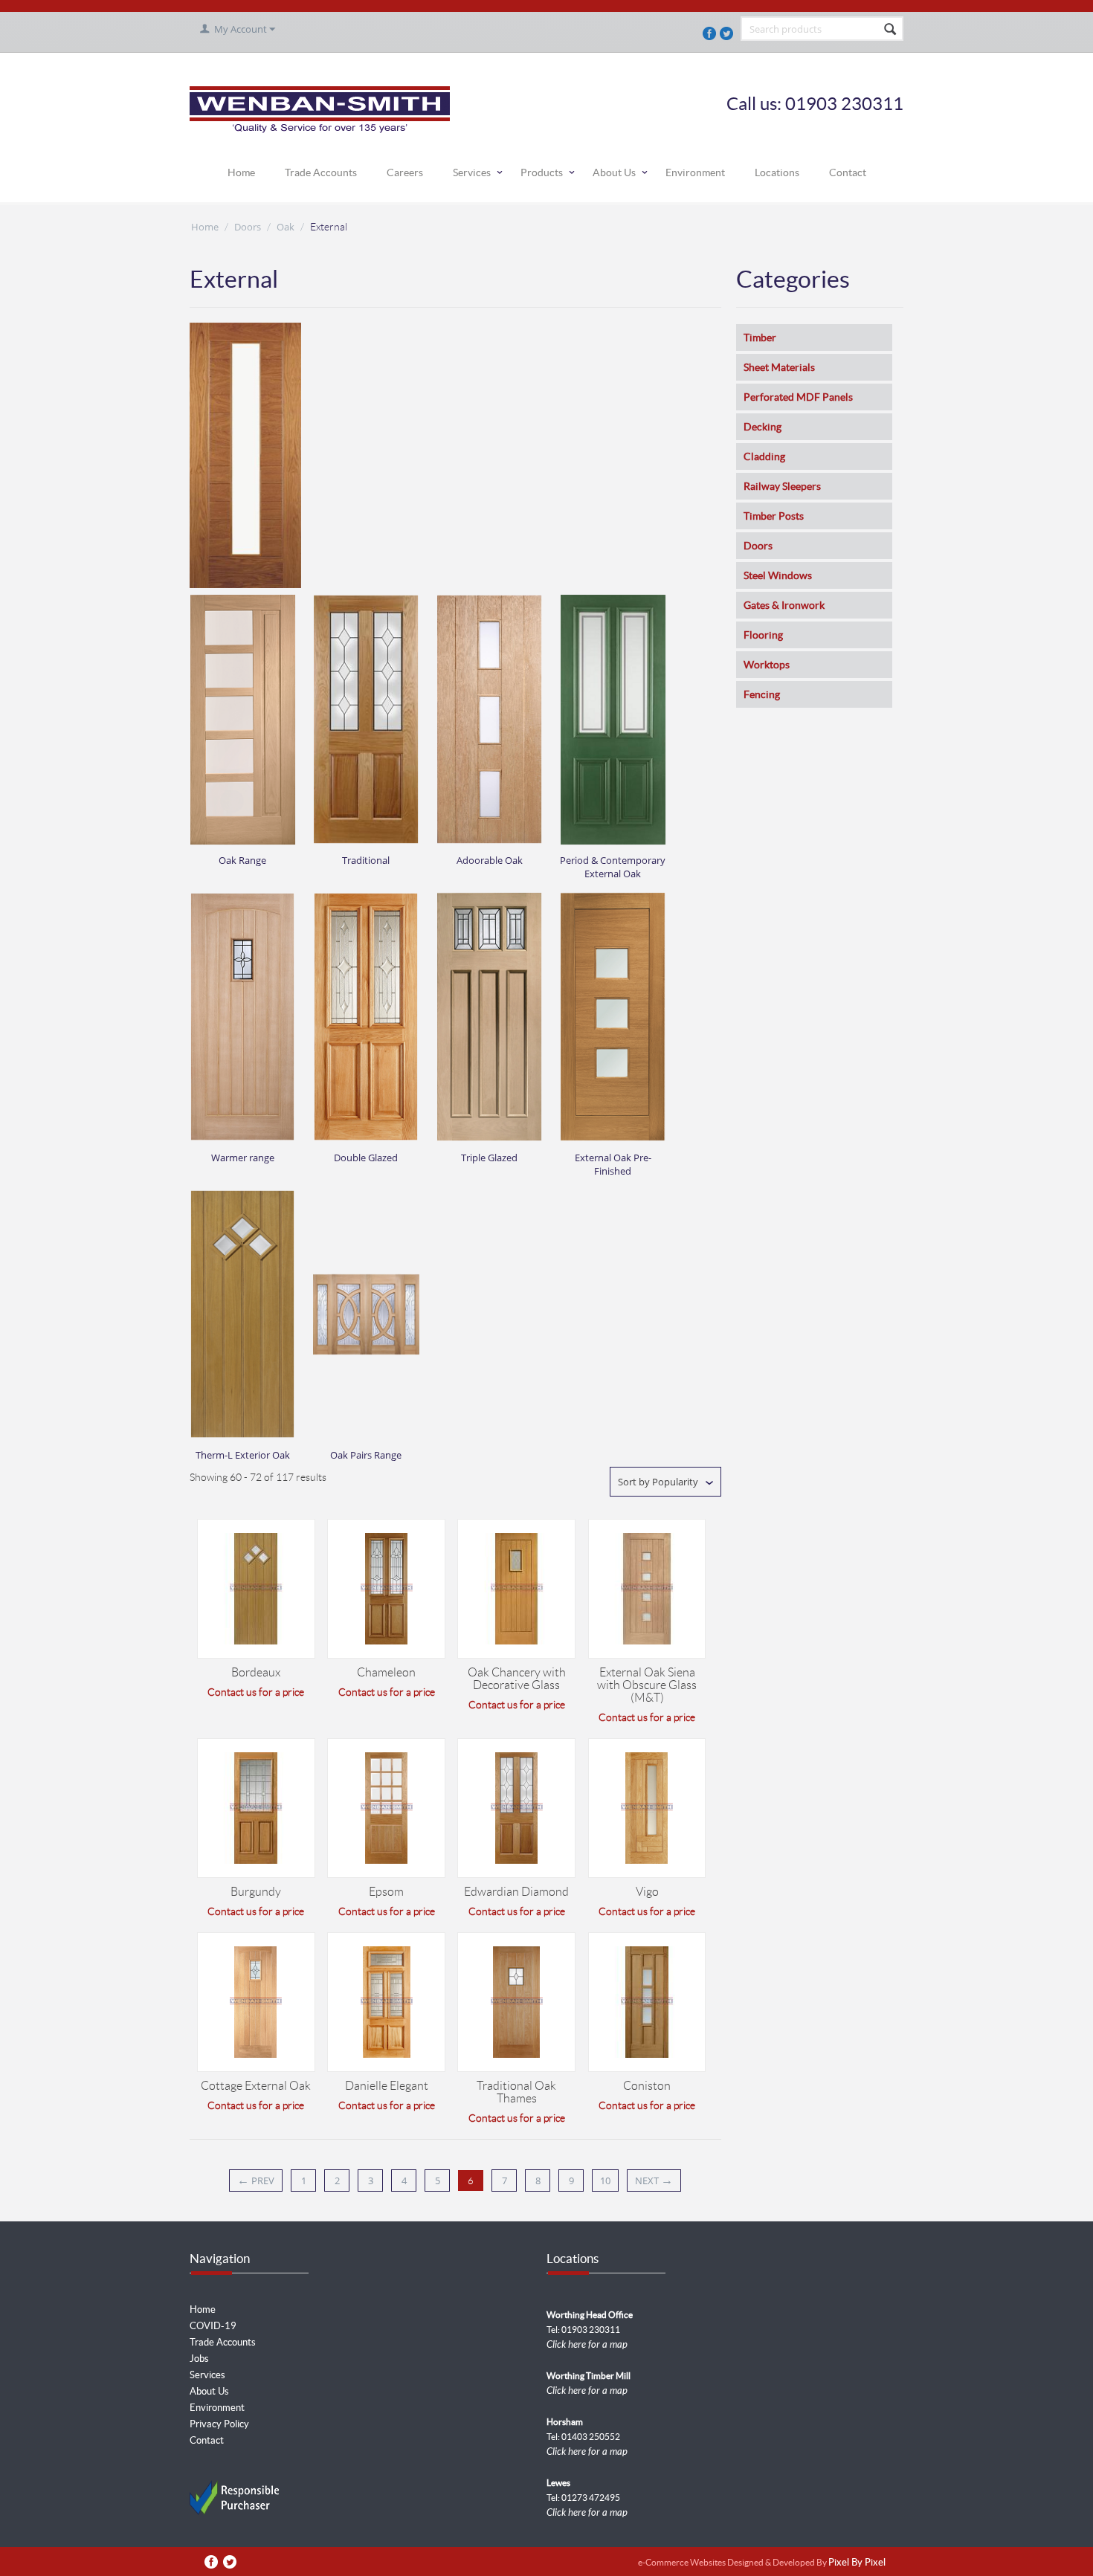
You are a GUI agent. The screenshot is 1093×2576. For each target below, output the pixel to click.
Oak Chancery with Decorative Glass (517, 1679)
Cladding (764, 456)
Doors (248, 227)
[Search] (891, 30)
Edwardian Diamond (516, 1892)
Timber (760, 338)
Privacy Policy (219, 2424)
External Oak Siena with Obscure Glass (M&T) (647, 1685)
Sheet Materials (779, 367)
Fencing (762, 694)
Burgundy (256, 1892)
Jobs (199, 2359)
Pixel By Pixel (857, 2563)
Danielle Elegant (387, 2086)
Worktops (767, 665)
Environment (695, 172)
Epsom (386, 1892)
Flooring (763, 635)
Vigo (647, 1892)
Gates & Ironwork (784, 605)
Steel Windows (778, 575)
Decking (762, 427)
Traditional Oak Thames (516, 2092)
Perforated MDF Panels (798, 397)
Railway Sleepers (782, 486)
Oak (286, 227)
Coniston (647, 2086)
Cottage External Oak (256, 2086)
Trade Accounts (321, 172)
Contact (848, 172)
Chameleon (386, 1672)
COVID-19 (213, 2326)
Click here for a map (587, 2345)
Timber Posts (774, 516)
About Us (614, 172)
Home (241, 172)
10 (605, 2180)
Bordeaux (256, 1672)
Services (472, 172)
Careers (405, 172)
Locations (777, 172)
